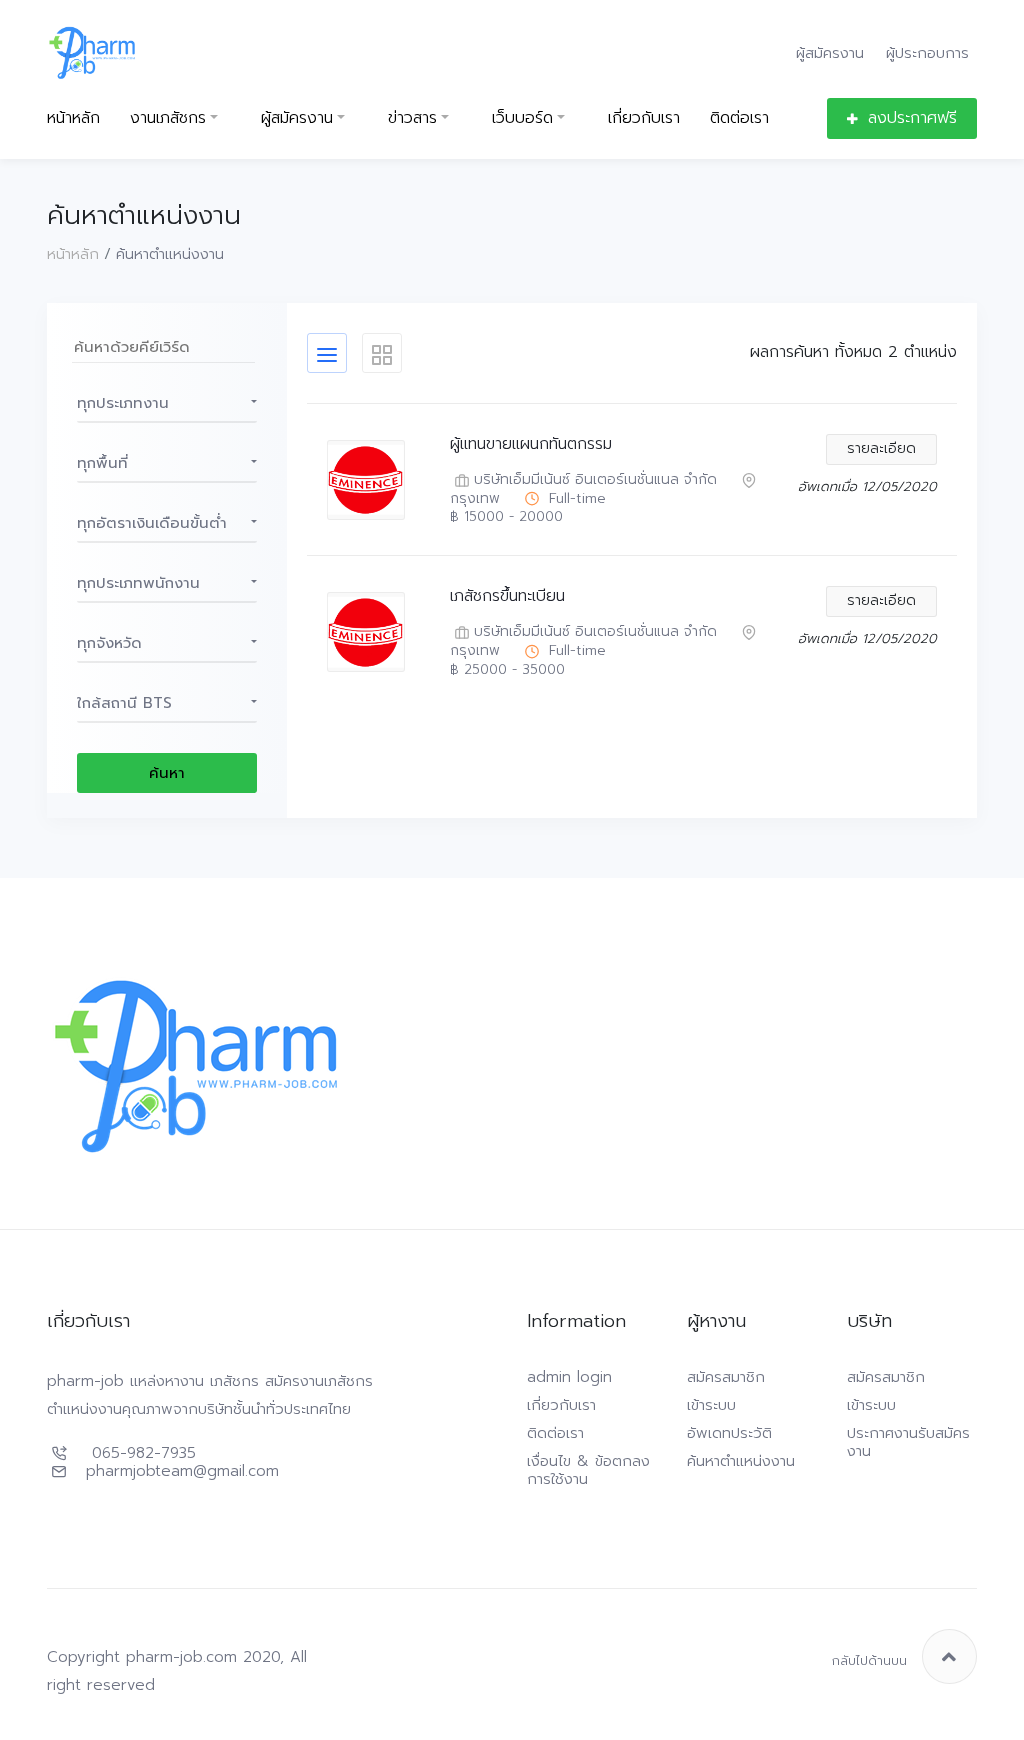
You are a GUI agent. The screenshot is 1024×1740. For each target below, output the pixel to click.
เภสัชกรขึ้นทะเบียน (507, 596)
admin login (569, 1377)
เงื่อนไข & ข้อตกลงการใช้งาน (588, 1470)
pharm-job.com (181, 1657)
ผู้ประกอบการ (927, 52)
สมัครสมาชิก (726, 1377)
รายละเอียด (881, 448)
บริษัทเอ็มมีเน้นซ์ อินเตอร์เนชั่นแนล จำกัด (595, 480)
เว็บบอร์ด (522, 118)
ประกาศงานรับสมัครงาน (908, 1442)
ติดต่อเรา (739, 118)
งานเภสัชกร (168, 118)
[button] (167, 403)
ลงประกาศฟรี (912, 118)
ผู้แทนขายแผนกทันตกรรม (531, 444)
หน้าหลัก (73, 118)
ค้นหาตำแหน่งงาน (741, 1461)
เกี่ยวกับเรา (644, 118)
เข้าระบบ (711, 1405)
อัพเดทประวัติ (729, 1433)
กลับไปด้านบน (869, 1660)
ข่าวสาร (412, 118)
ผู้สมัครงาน (830, 52)
